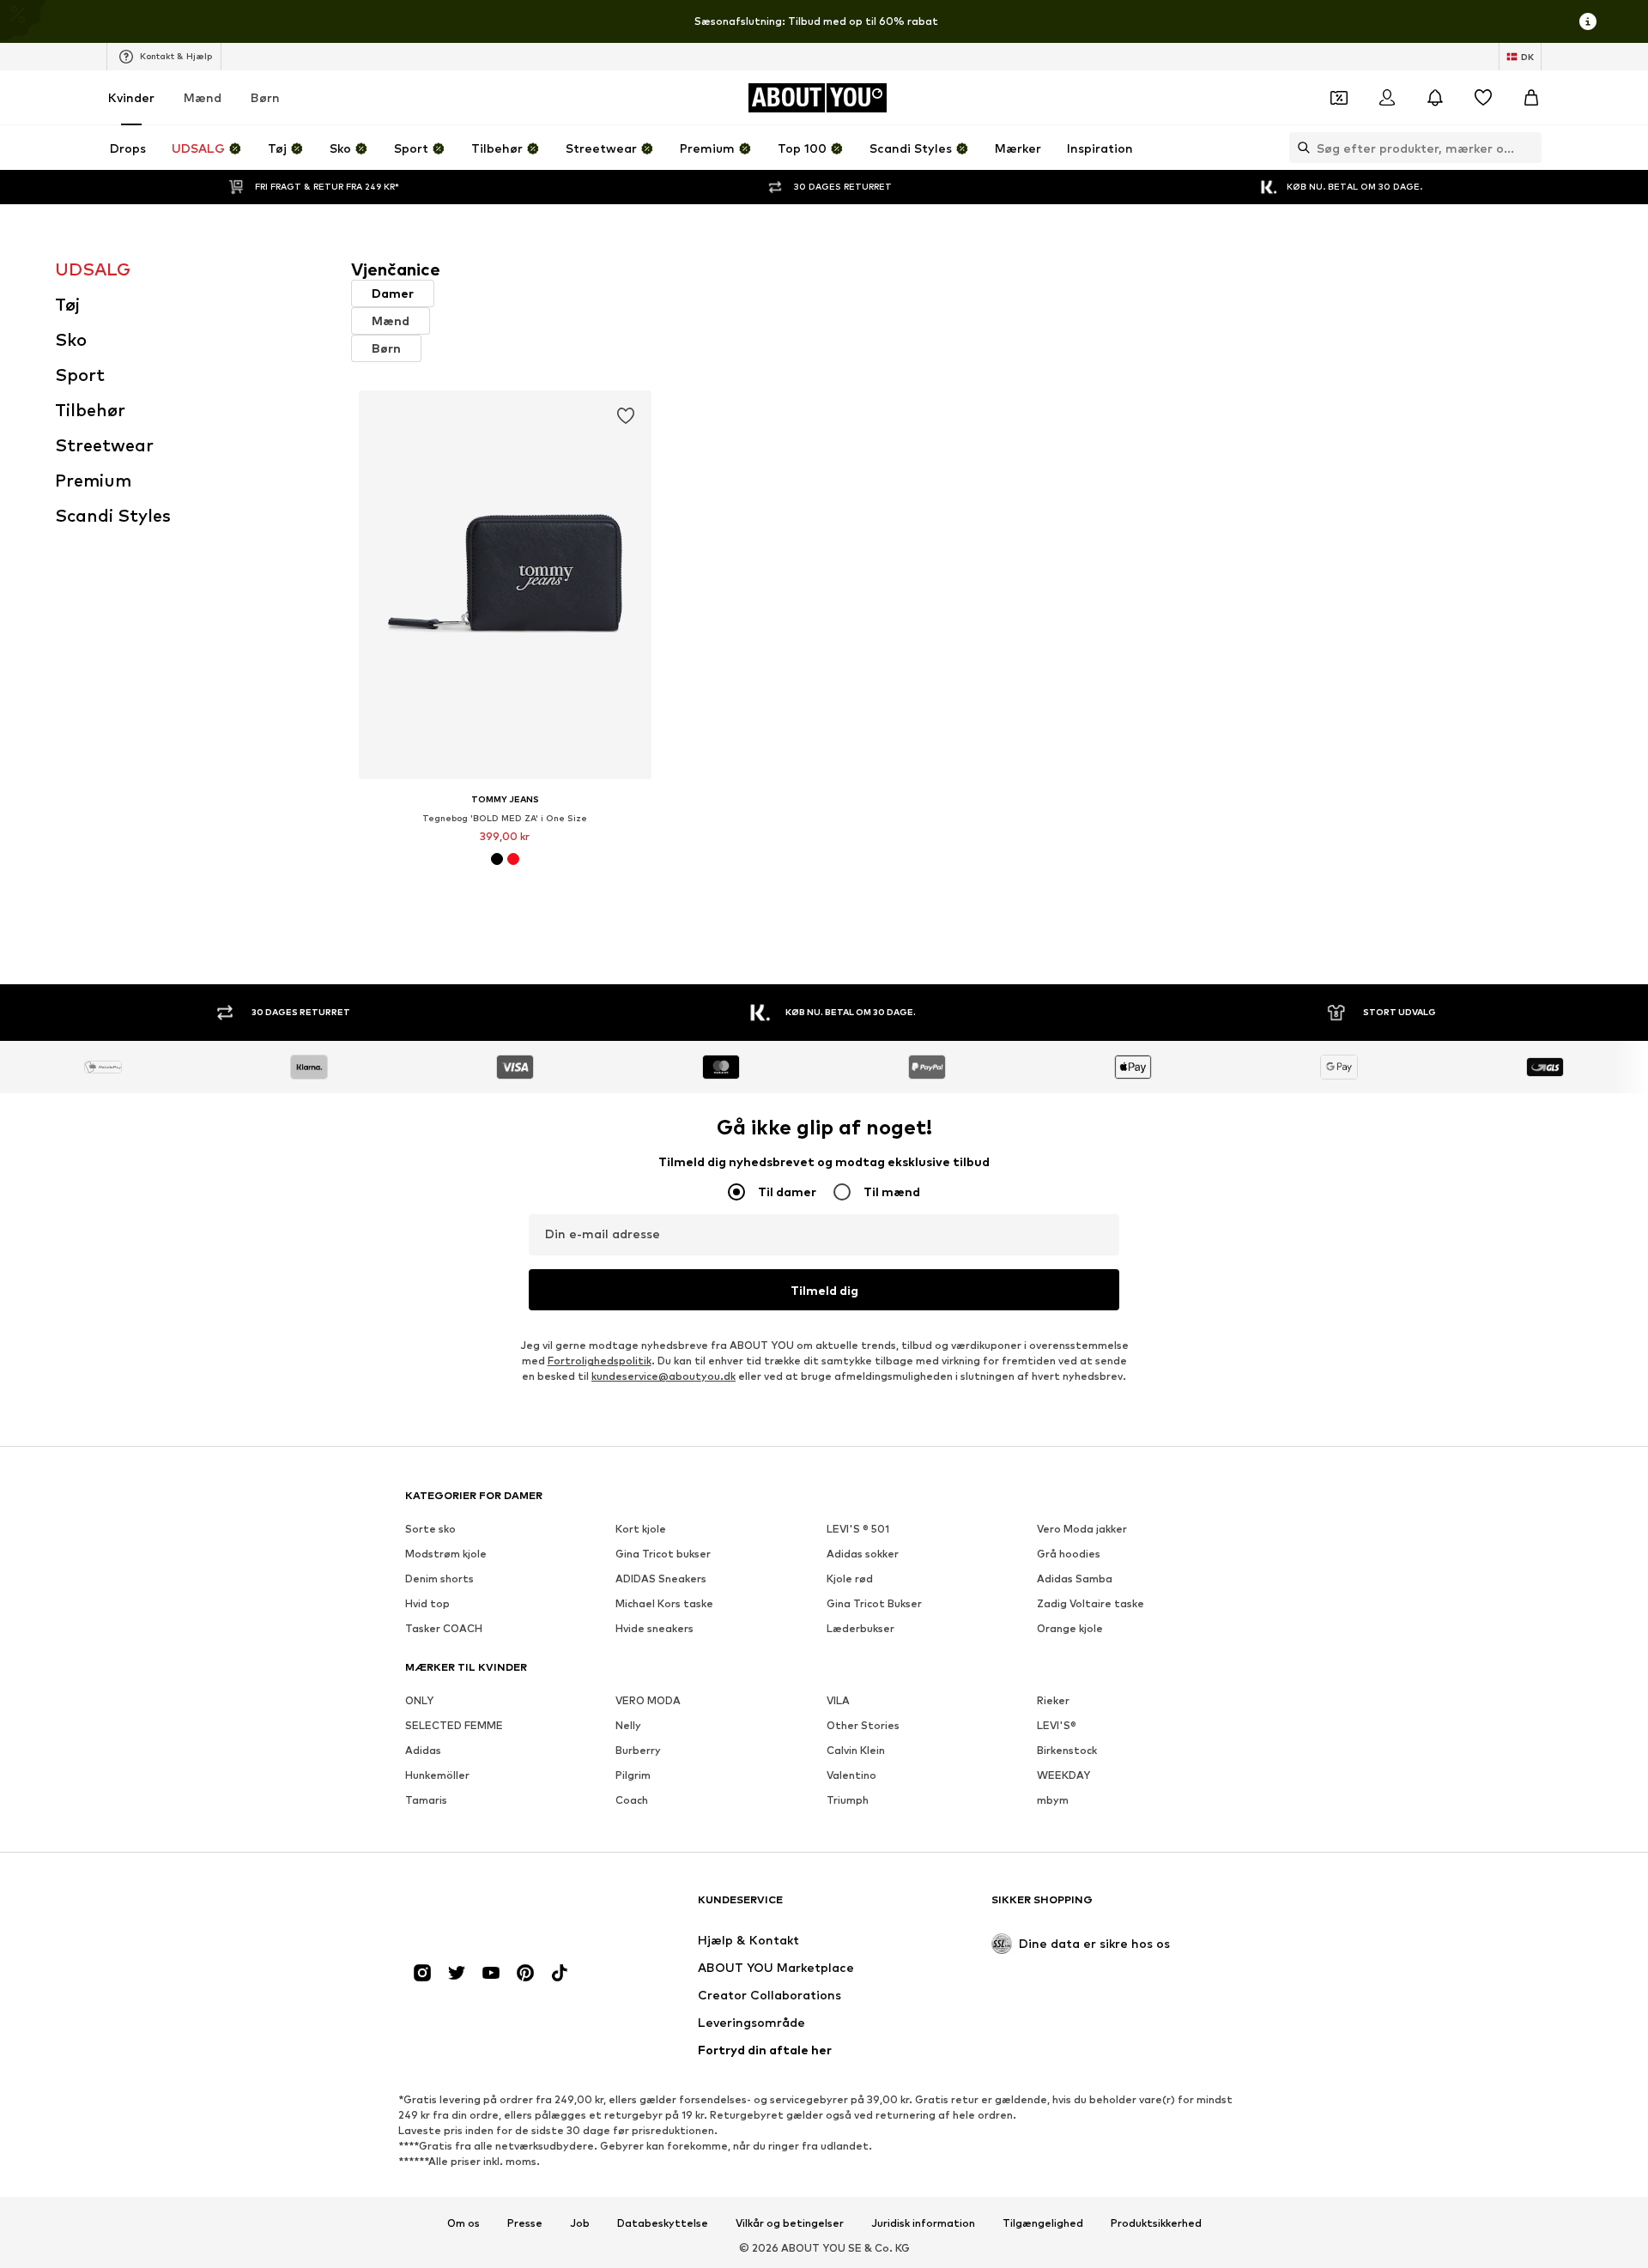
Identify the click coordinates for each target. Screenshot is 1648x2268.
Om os (463, 2223)
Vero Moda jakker (1082, 1529)
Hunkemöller (437, 1775)
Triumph (848, 1800)
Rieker (1053, 1700)
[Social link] (422, 1973)
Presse (525, 2223)
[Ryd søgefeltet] (1529, 148)
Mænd (203, 97)
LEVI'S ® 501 (858, 1529)
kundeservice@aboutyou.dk (663, 1376)
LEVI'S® (1057, 1725)
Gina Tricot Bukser (874, 1603)
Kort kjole (641, 1529)
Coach (632, 1800)
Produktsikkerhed (1156, 2223)
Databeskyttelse (663, 2223)
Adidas (423, 1750)
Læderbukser (860, 1628)
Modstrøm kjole (446, 1554)
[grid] (972, 663)
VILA (838, 1700)
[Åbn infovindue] (1588, 21)
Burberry (638, 1750)
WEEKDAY (1063, 1775)
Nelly (628, 1725)
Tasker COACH (444, 1628)
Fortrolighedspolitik (600, 1361)
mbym (1053, 1800)
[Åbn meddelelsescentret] (1435, 98)
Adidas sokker (863, 1554)
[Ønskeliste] (1483, 98)
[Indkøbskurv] (1531, 98)
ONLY (419, 1700)
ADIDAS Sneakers (661, 1579)
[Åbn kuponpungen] (1339, 98)
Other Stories (863, 1725)
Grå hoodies (1069, 1554)
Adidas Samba (1075, 1579)
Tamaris (426, 1800)
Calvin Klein (856, 1750)
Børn (265, 97)
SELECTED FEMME (454, 1725)
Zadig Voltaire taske (1091, 1603)
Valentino (851, 1775)
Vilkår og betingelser (790, 2223)
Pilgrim (633, 1775)
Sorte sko (430, 1529)
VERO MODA (648, 1700)
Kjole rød (850, 1579)
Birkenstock (1067, 1750)
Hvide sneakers (654, 1628)
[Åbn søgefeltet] (1300, 148)
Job (580, 2223)
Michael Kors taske (664, 1603)
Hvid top (427, 1603)
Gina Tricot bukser (663, 1554)
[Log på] (1387, 98)
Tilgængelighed (1043, 2223)
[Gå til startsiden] (499, 1908)
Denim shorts (439, 1579)
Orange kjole (1070, 1628)
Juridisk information (923, 2223)
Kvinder (131, 97)
